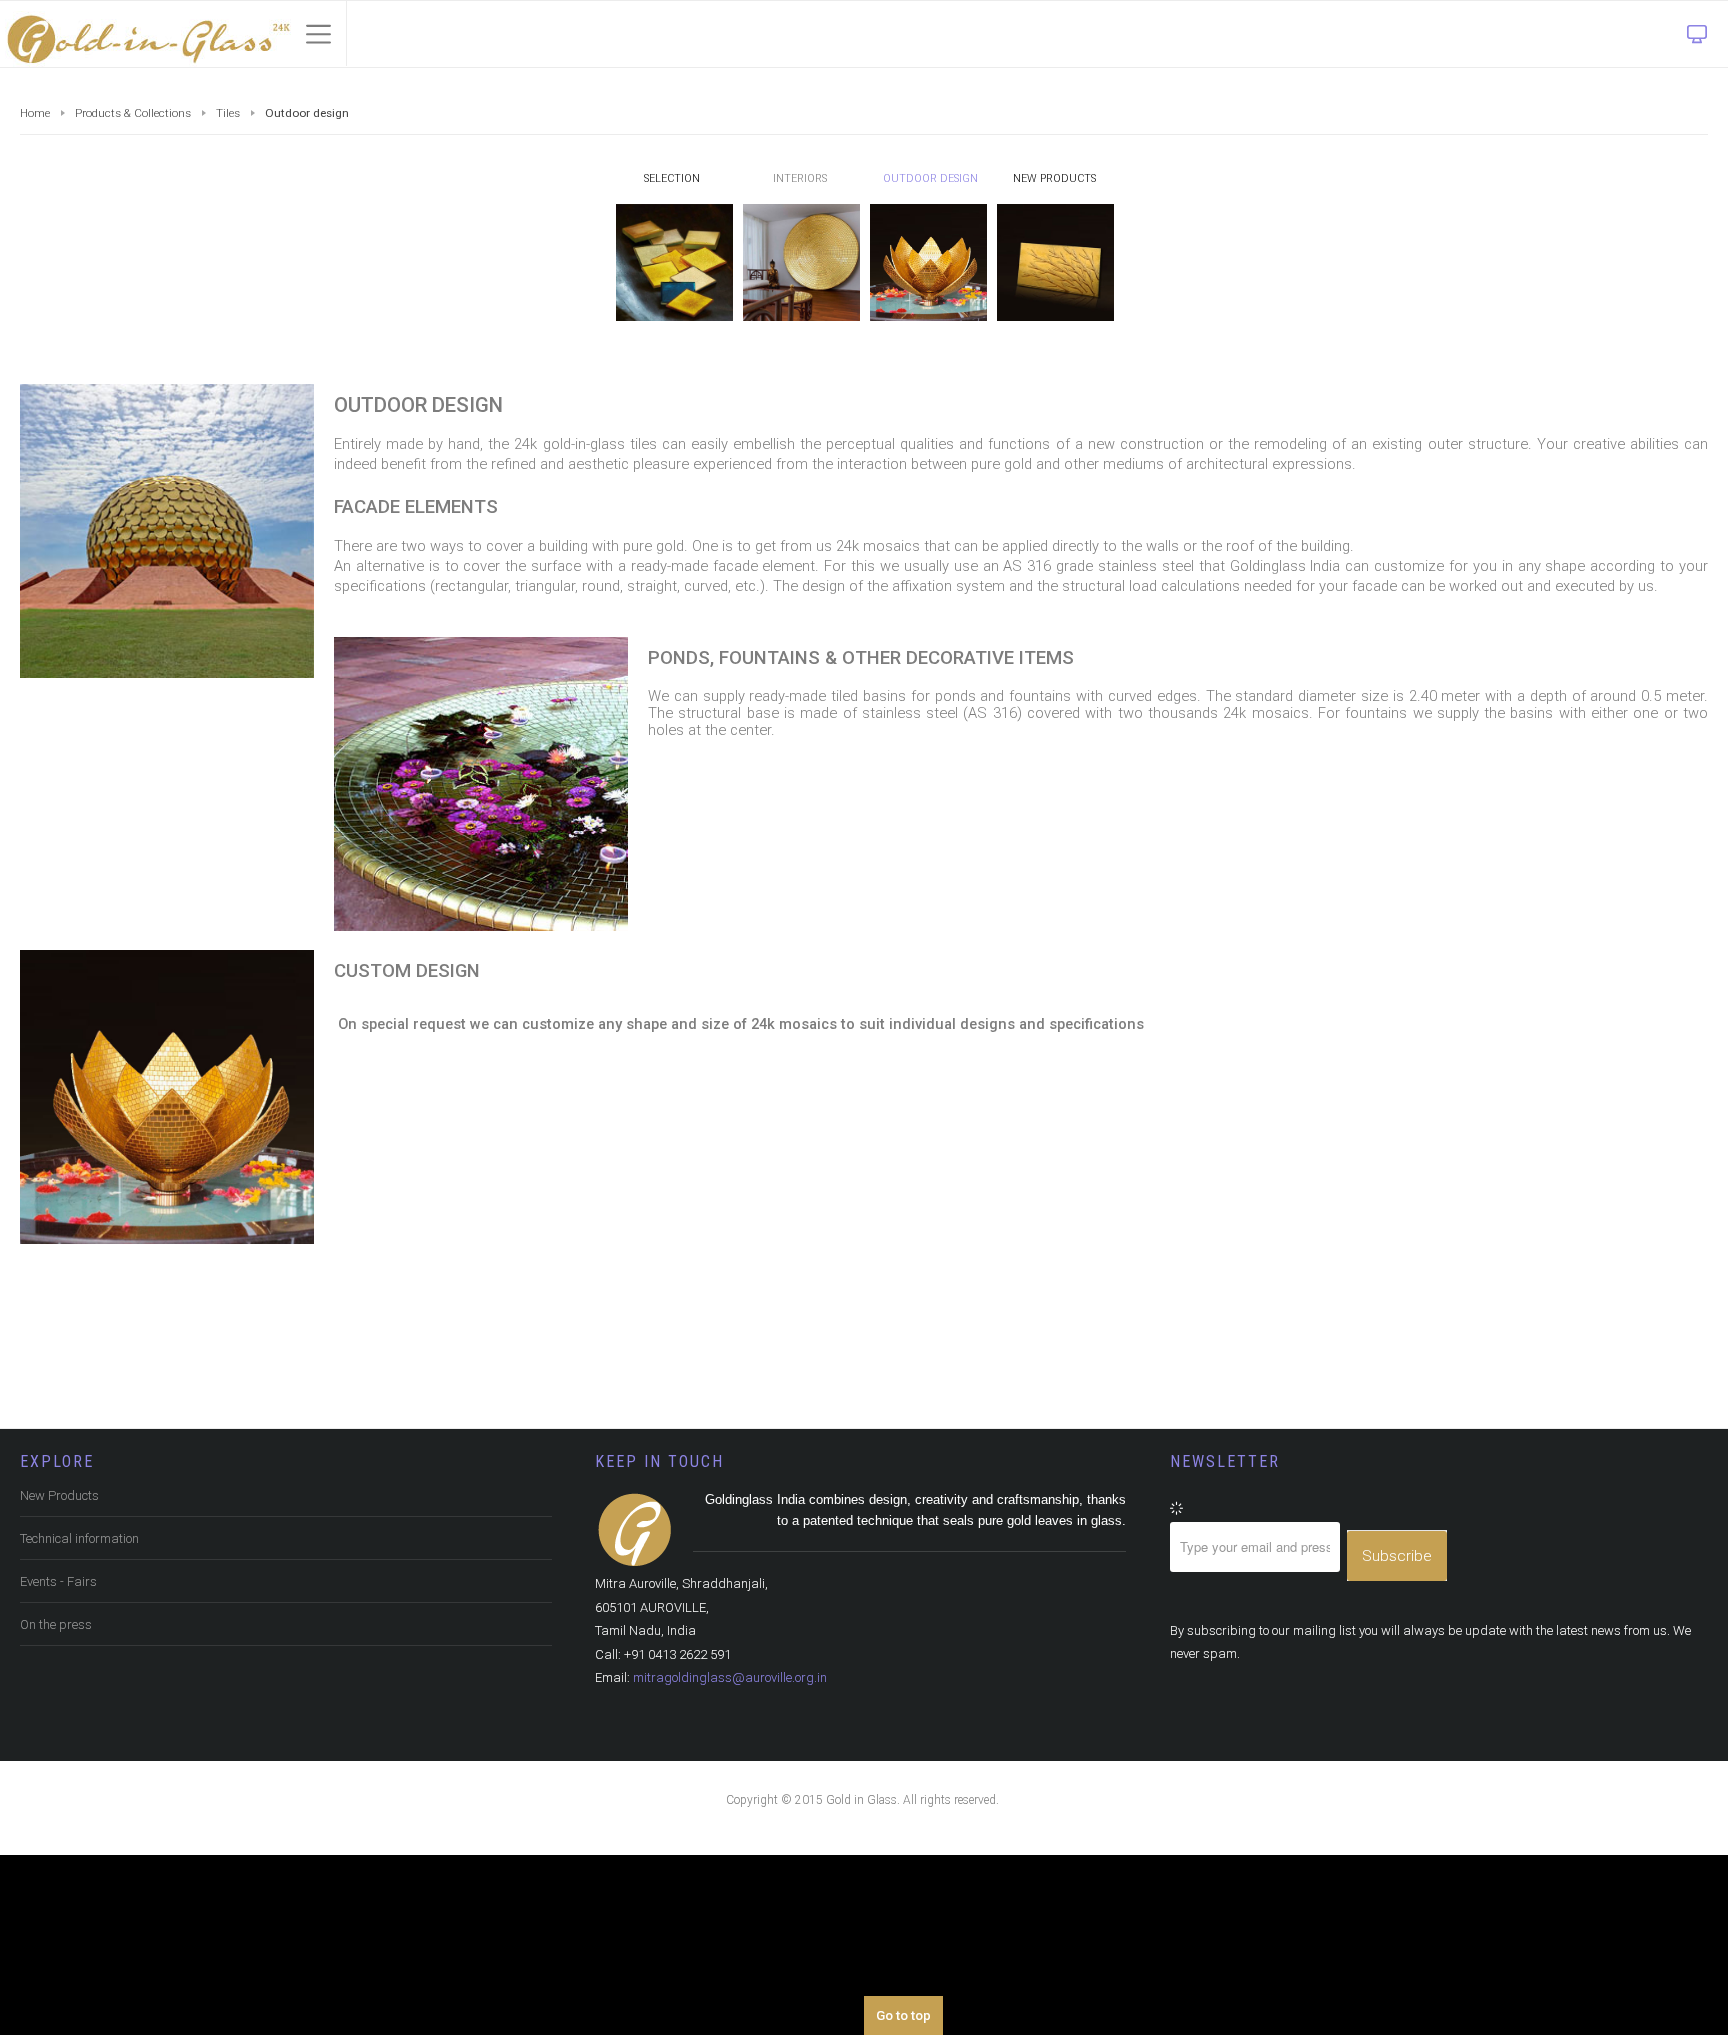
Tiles (237, 113)
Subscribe (1397, 1593)
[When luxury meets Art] (145, 34)
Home (36, 113)
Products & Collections (138, 113)
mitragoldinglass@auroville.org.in (742, 1723)
